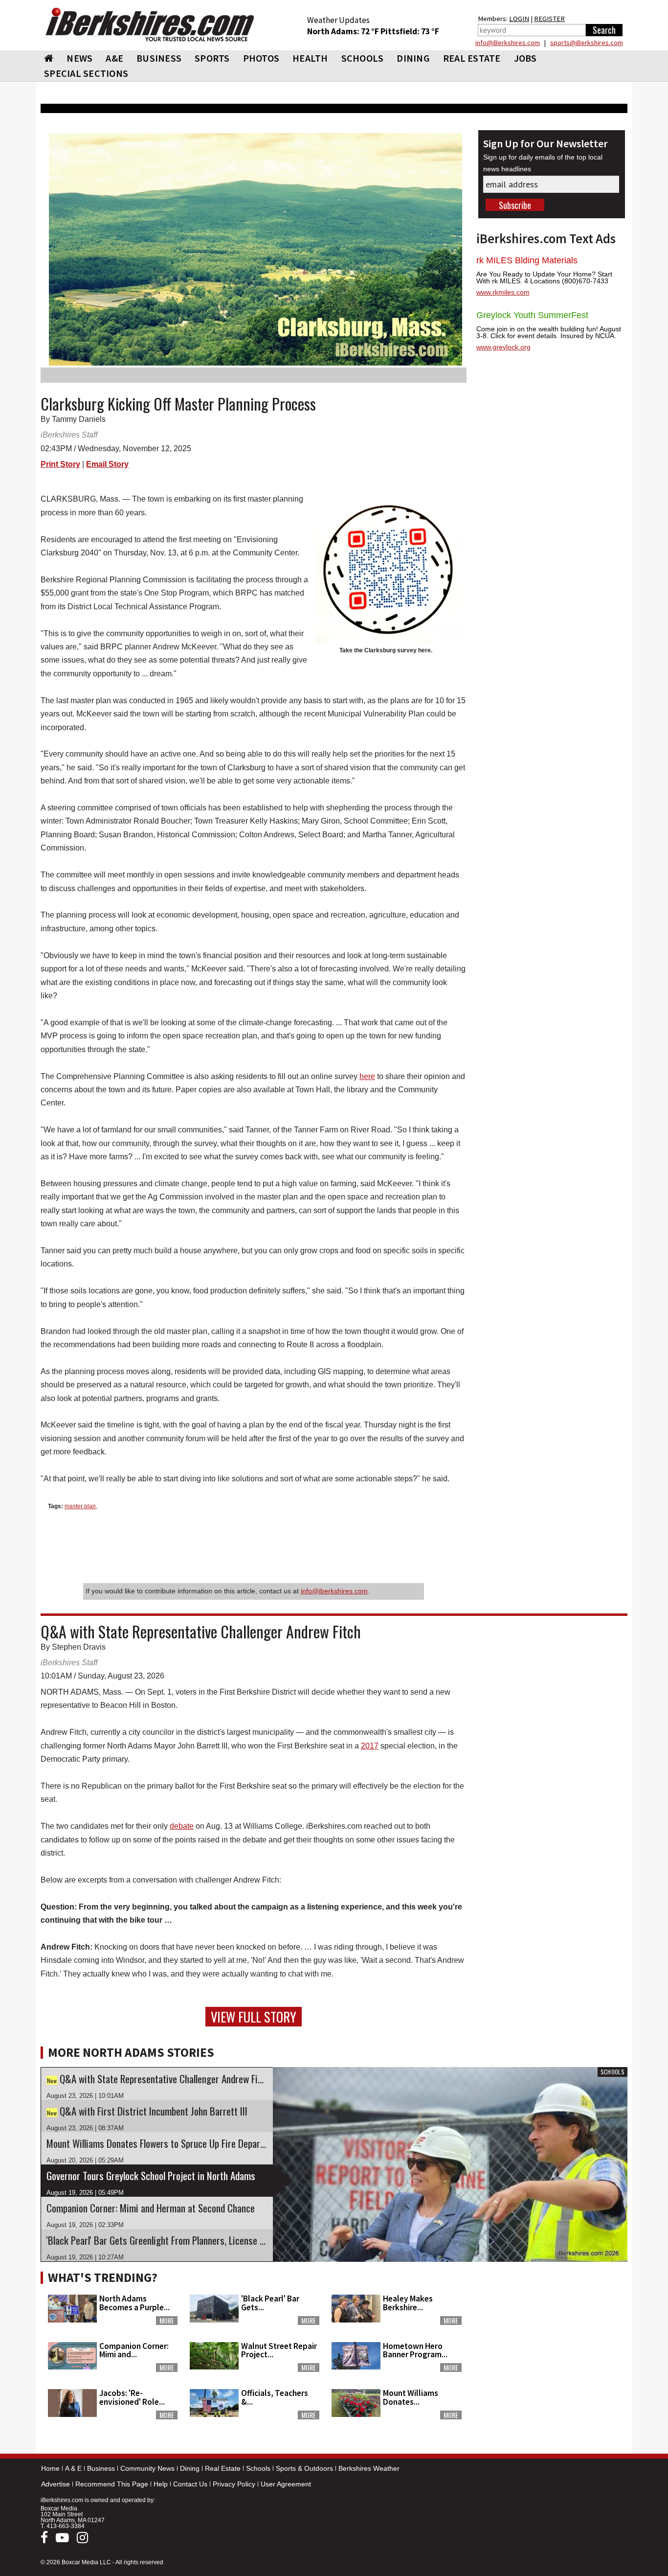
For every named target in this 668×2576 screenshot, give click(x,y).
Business (101, 2468)
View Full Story (254, 2017)
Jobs (525, 58)
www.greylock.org (503, 347)
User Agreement (286, 2484)
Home (50, 2468)
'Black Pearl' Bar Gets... (270, 2303)
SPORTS (212, 58)
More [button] (167, 2321)
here (367, 1076)
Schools (258, 2468)
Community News (147, 2468)
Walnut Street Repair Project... (279, 2350)
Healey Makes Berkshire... (408, 2303)
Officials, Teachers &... (275, 2397)
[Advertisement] (552, 2328)
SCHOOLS (363, 58)
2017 (370, 1746)
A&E (114, 58)
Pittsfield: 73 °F (410, 31)
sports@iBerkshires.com (587, 43)
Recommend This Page (112, 2484)
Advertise (56, 2484)
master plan (80, 1506)
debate (182, 1826)
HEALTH (310, 58)
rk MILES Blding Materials (527, 260)
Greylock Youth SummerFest (532, 315)
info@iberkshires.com (334, 1591)
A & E (73, 2468)
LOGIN (519, 19)
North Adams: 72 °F (344, 31)
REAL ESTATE (472, 58)
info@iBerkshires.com (508, 43)
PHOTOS (261, 58)
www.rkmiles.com (503, 292)
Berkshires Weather (369, 2468)
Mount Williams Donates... (411, 2397)
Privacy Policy (234, 2484)
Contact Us (190, 2484)
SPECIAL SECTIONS (86, 73)
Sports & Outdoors (304, 2468)
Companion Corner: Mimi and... (134, 2350)
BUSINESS (159, 58)
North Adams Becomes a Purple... (134, 2303)
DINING (413, 58)
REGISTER (549, 19)
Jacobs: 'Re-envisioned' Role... (132, 2397)
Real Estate (223, 2468)
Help (161, 2484)
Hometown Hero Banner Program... (415, 2350)
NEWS (79, 58)
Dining (190, 2468)
